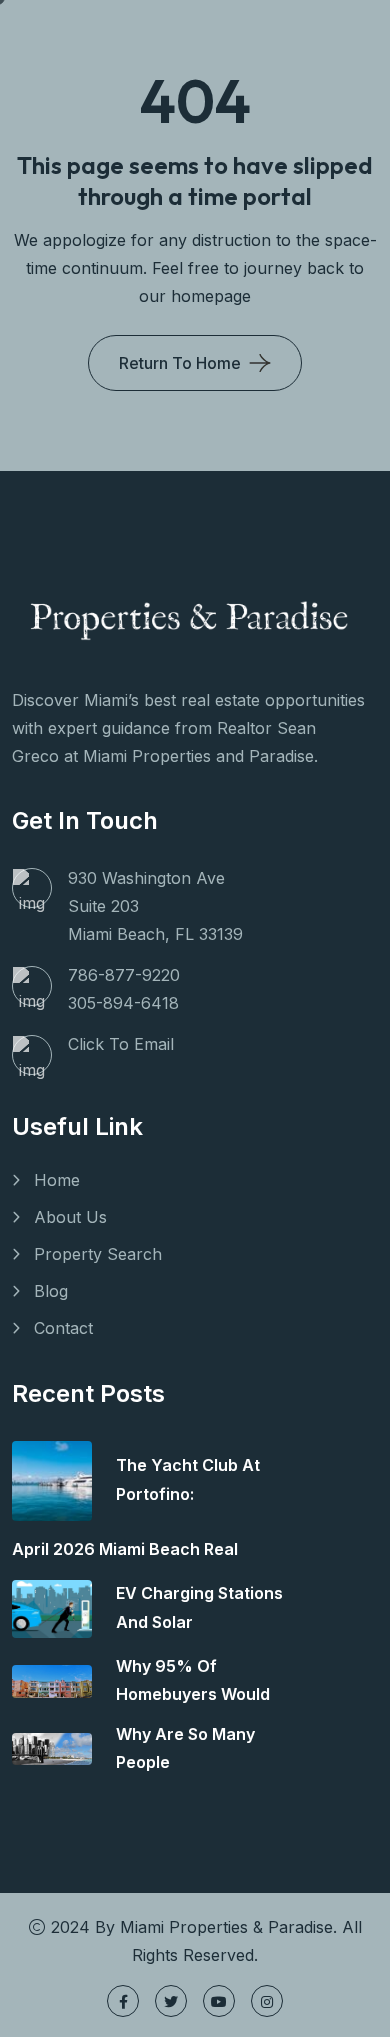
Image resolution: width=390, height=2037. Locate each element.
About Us (70, 1217)
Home (57, 1180)
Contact (63, 1328)
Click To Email (121, 1044)
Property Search (98, 1254)
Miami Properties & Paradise (226, 1927)
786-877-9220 (124, 975)
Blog (51, 1291)
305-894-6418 (123, 1003)
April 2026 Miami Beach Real (125, 1549)
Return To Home (180, 363)
